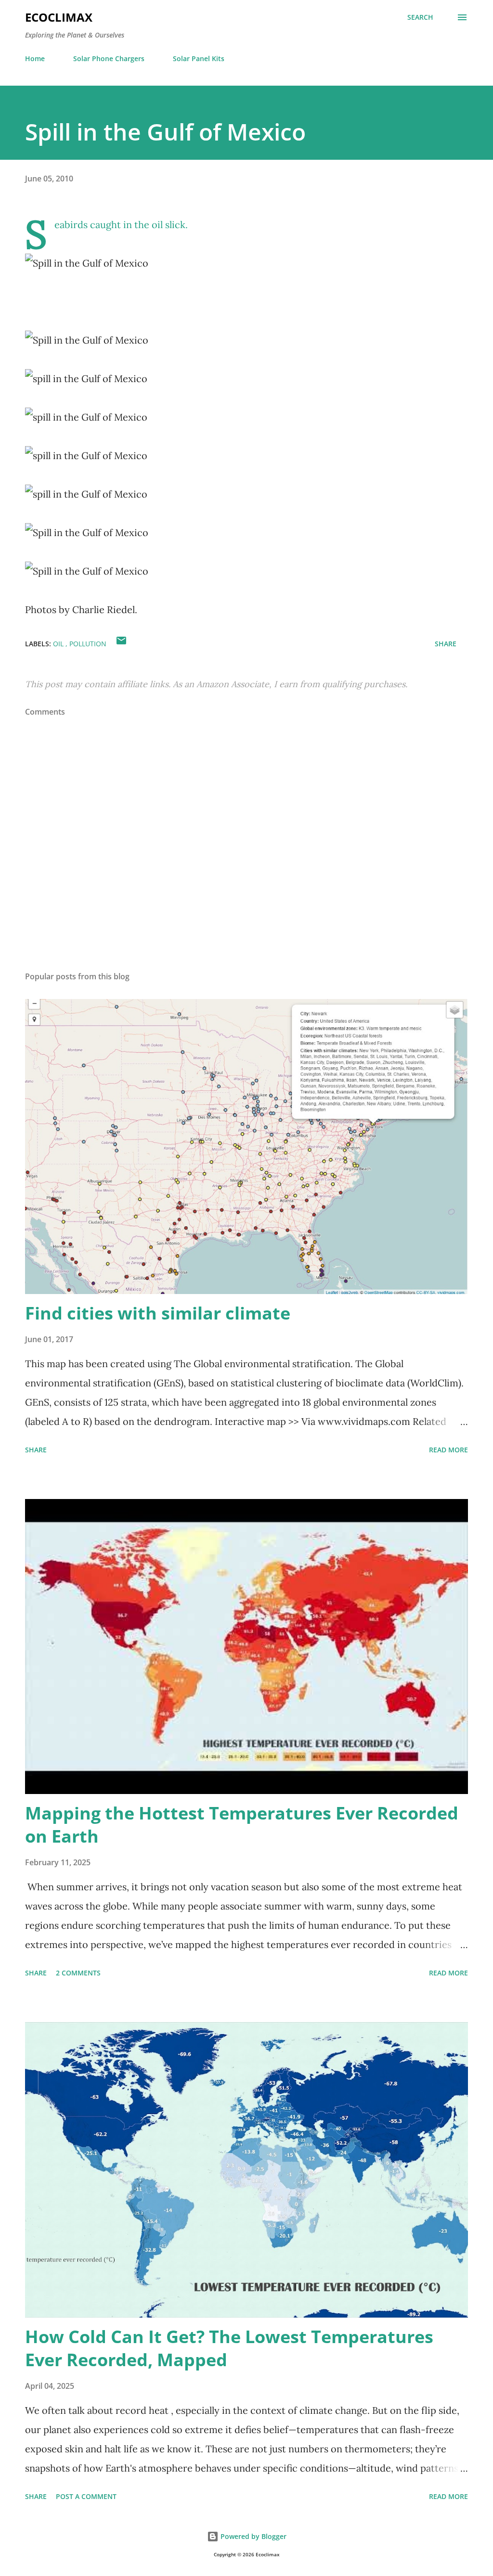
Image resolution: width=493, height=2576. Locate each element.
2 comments (78, 1973)
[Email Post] (121, 644)
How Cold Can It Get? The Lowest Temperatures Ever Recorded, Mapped (229, 2348)
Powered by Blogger (253, 2536)
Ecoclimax (59, 17)
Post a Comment (86, 2496)
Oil (59, 644)
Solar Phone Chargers (109, 58)
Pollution (88, 644)
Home (35, 58)
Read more (448, 1450)
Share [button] (446, 644)
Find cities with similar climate (158, 1313)
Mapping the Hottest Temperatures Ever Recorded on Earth (242, 1825)
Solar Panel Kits (199, 58)
